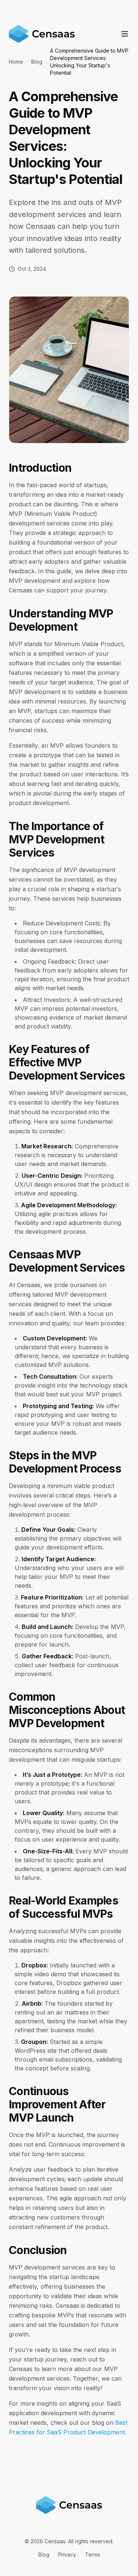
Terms (93, 2554)
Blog (37, 62)
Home (16, 62)
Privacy (67, 2554)
